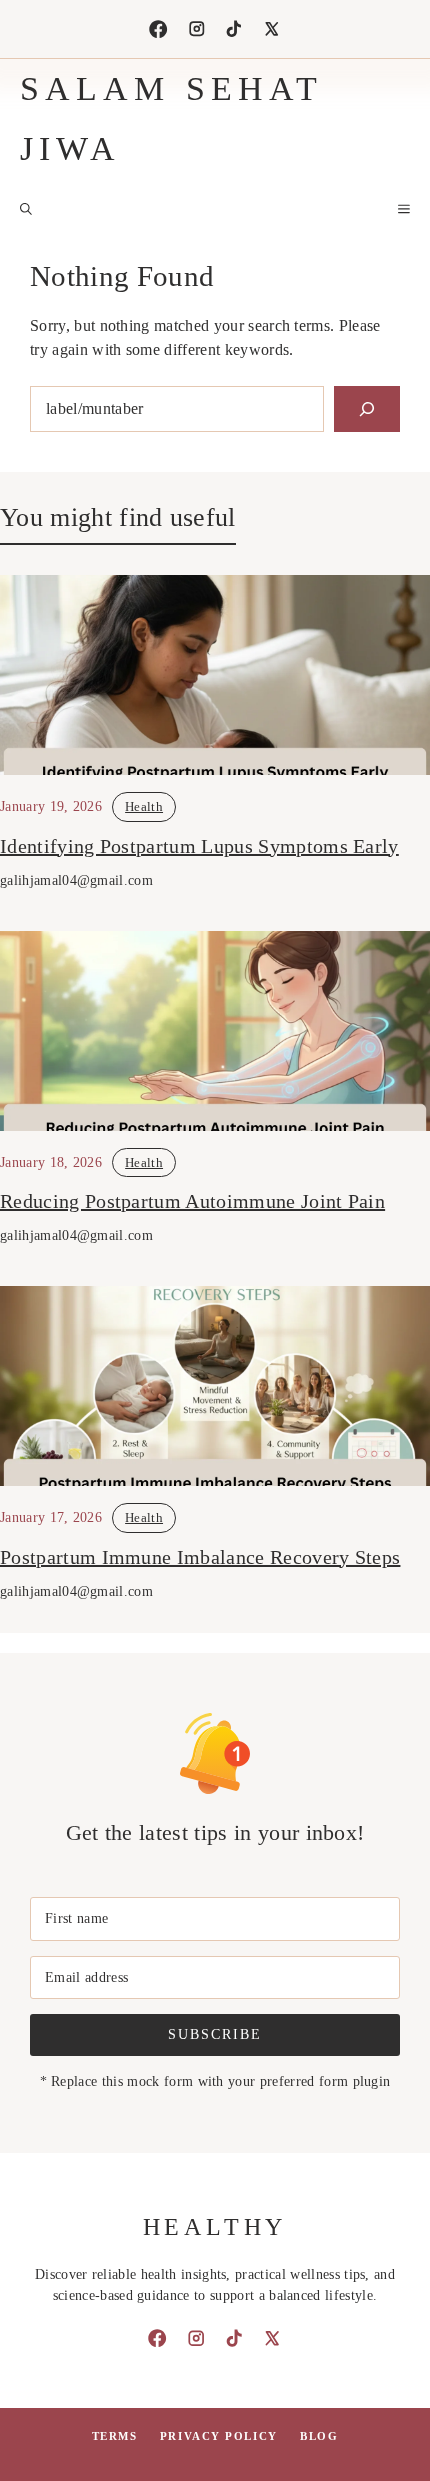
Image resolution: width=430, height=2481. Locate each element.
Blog (319, 2436)
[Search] (367, 409)
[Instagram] (197, 29)
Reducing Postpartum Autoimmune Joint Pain (192, 1201)
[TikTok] (234, 29)
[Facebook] (158, 29)
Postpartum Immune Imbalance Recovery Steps (200, 1557)
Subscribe (215, 2034)
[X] (272, 29)
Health (144, 806)
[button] (26, 209)
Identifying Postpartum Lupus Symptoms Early (199, 846)
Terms (115, 2436)
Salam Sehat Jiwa (171, 118)
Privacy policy (219, 2436)
